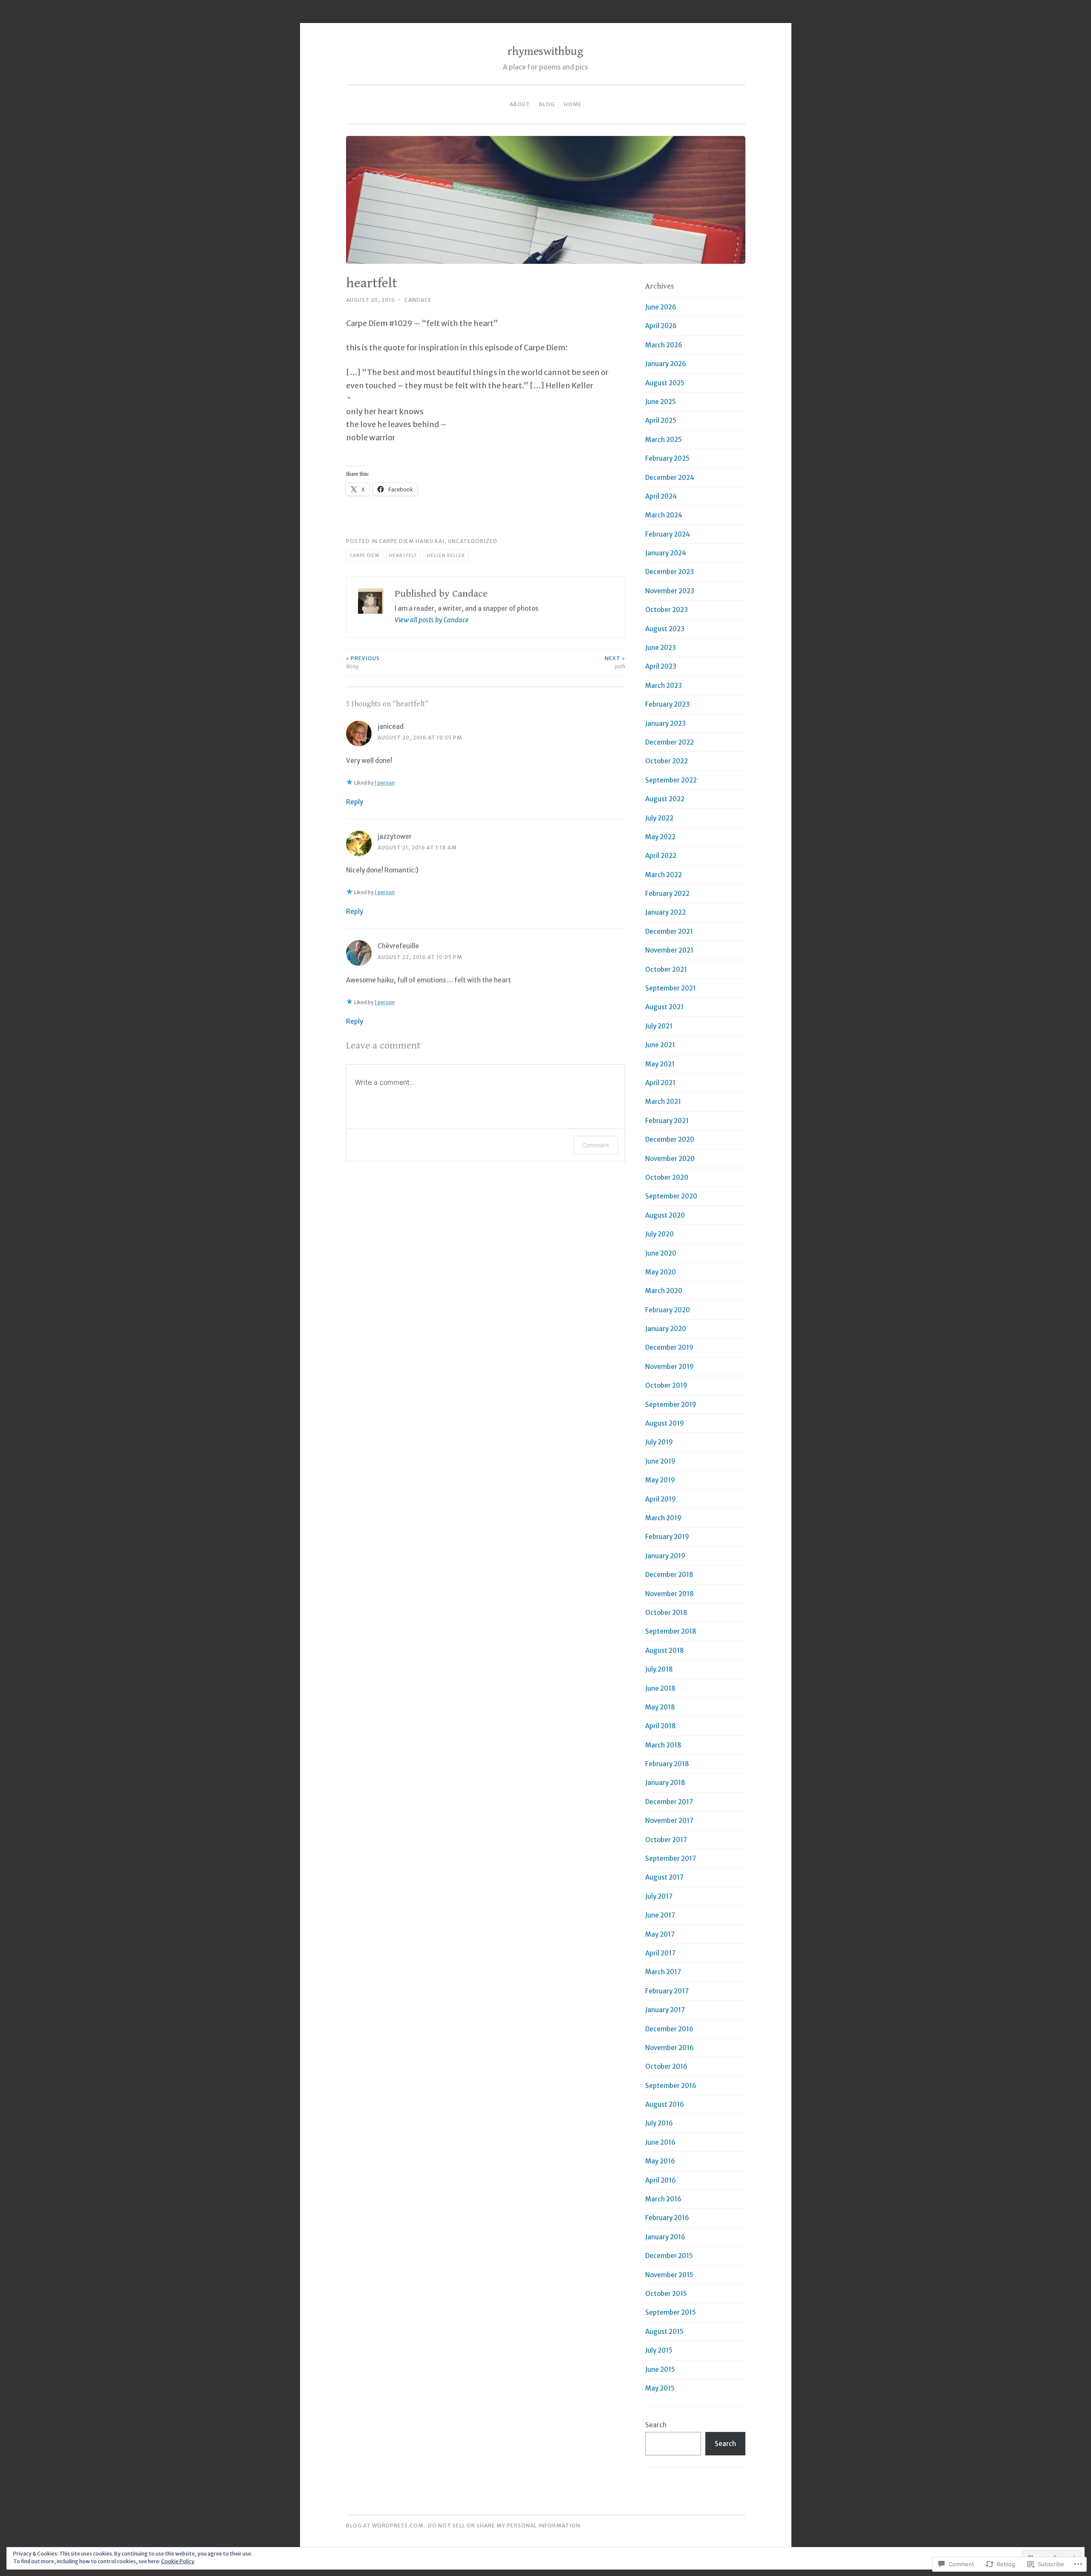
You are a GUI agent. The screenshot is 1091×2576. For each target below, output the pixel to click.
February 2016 (667, 2218)
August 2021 (664, 1007)
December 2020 (670, 1139)
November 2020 (670, 1159)
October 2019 (666, 1385)
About (520, 104)
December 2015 (669, 2256)
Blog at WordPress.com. (386, 2525)
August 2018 (665, 1650)
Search (656, 2425)
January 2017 (665, 2010)
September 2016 (671, 2086)
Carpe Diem (364, 556)
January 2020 (666, 1329)
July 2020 (660, 1234)
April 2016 (661, 2180)
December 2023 (670, 572)
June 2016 (660, 2142)
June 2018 (660, 1688)
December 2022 (670, 742)
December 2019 (669, 1347)
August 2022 (665, 799)
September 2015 (671, 2312)
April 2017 (660, 1953)
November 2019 (670, 1367)
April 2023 (661, 666)
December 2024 (670, 478)
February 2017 (667, 1991)
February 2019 (667, 1537)
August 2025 (665, 383)
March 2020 (664, 1291)
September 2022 (671, 780)
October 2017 (666, 1840)
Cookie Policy (178, 2561)
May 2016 (660, 2161)
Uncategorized (473, 541)
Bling (363, 662)
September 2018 (671, 1631)
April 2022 (661, 856)
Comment (596, 1145)
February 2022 (667, 894)
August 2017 (664, 1877)
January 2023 (665, 723)
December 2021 (669, 931)
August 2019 (665, 1423)
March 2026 (664, 345)
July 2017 (659, 1896)
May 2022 (660, 837)
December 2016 (669, 2029)
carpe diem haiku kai (412, 541)
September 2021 (671, 988)
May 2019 (660, 1480)
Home (573, 104)
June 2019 (660, 1461)
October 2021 (666, 969)
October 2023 (667, 610)
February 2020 (668, 1310)
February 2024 (668, 534)
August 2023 (665, 629)
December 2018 (669, 1575)
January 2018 (665, 1783)
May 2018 (660, 1707)
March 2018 (663, 1745)
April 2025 (661, 420)
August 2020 (665, 1215)
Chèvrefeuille (398, 946)
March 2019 (663, 1518)
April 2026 (661, 326)
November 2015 (669, 2275)
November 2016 (670, 2048)
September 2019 (671, 1405)
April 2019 (661, 1499)
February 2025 (667, 458)
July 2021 (659, 1026)
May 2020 (661, 1272)
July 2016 (659, 2123)
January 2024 (666, 553)
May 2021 (660, 1064)
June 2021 (660, 1045)
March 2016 (663, 2199)
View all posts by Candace (432, 620)
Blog (547, 104)
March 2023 (664, 686)
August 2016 (665, 2104)
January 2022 (665, 912)
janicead (391, 726)
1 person (385, 783)
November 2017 (669, 1821)
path (615, 662)
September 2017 (671, 1858)
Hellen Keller (446, 556)
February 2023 (667, 704)
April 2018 (661, 1726)
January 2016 (665, 2237)
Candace (418, 300)
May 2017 (660, 1934)
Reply (355, 802)
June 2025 (661, 402)
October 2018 (666, 1613)
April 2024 (661, 496)
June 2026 (661, 307)
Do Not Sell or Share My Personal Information (504, 2525)
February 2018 (667, 1764)
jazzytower (395, 836)
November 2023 (670, 591)
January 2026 (666, 364)
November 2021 (669, 950)
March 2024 (664, 515)
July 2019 (659, 1442)
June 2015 (660, 2370)
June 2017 (660, 1915)
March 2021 (663, 1102)
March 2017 (663, 1972)
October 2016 (666, 2066)
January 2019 (665, 1556)
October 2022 (667, 761)
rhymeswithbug (545, 52)
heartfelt (403, 556)
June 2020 (661, 1253)
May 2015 (660, 2388)
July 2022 (659, 818)
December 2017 (669, 1802)
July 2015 (659, 2350)
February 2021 (667, 1121)
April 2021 (660, 1083)
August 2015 (664, 2332)
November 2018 (670, 1594)
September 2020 (671, 1196)
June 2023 (661, 648)
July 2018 (659, 1669)
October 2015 (666, 2294)
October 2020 (667, 1177)
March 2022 (664, 875)
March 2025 (664, 440)
